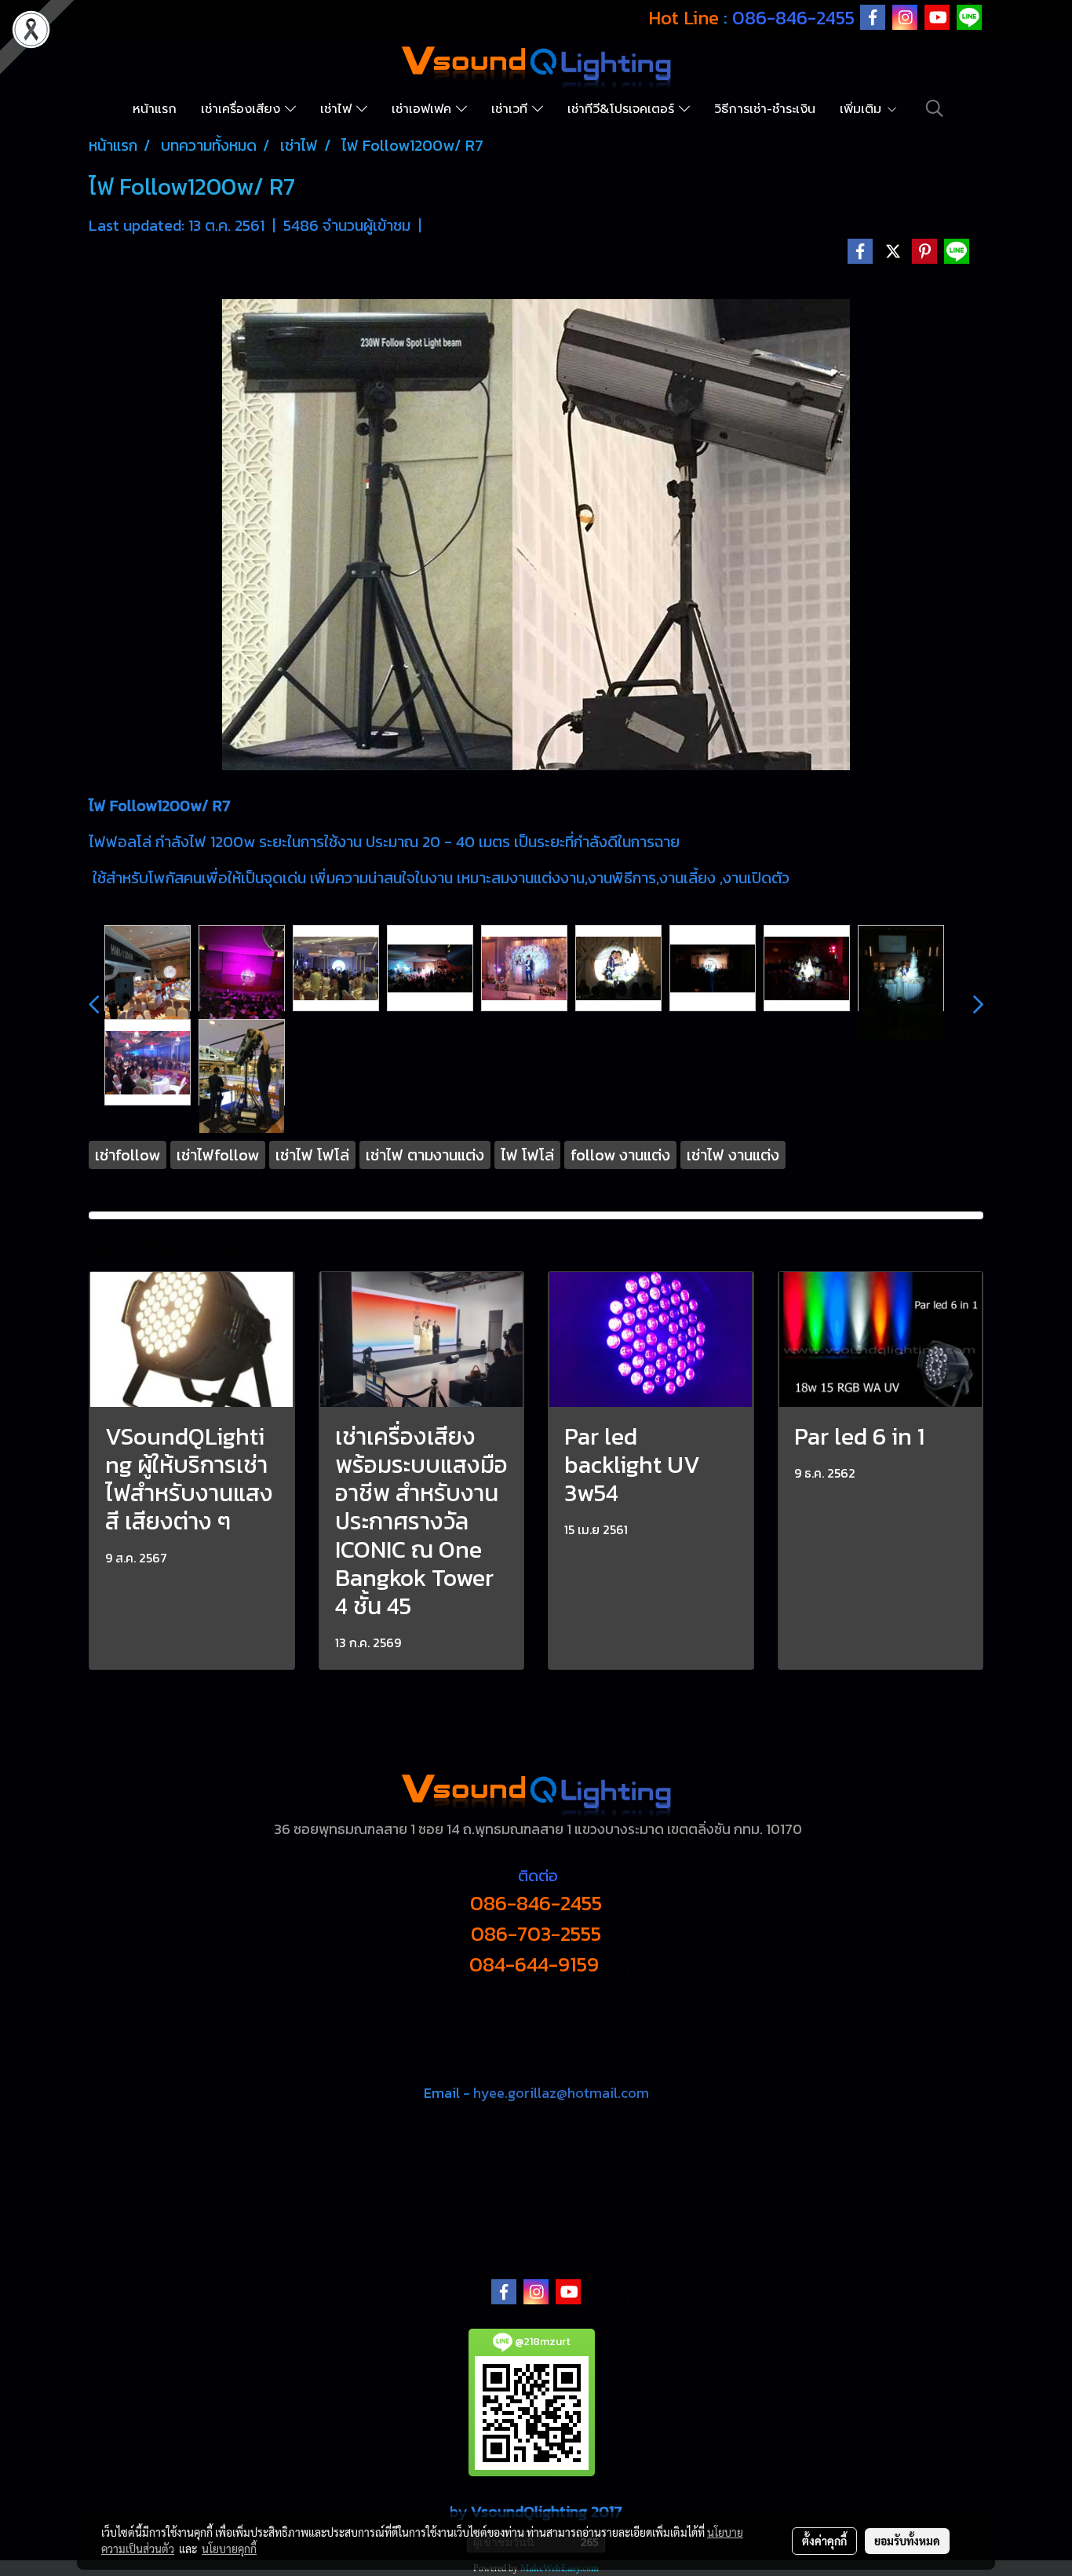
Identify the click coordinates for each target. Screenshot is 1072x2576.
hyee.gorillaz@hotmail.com (561, 2093)
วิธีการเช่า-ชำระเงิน (765, 109)
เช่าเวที (512, 109)
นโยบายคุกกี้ (229, 2549)
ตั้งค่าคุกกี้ (824, 2541)
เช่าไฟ (338, 109)
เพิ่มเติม (863, 109)
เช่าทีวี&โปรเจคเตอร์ (623, 109)
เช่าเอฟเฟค (424, 109)
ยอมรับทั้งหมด (907, 2541)
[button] (935, 108)
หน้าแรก (155, 109)
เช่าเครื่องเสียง (243, 109)
